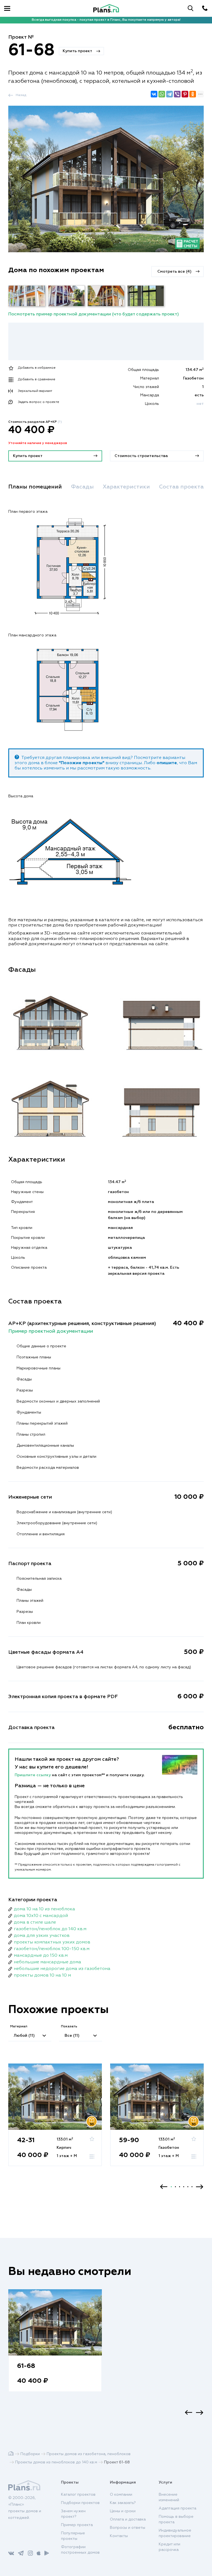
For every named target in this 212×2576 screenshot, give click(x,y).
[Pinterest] (185, 94)
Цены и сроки (123, 2511)
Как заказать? (123, 2503)
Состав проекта (181, 487)
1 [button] (171, 2187)
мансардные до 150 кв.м (41, 1956)
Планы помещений (35, 487)
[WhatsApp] (162, 94)
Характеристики (126, 487)
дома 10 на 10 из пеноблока (44, 1909)
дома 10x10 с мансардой (41, 1916)
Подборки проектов (80, 2503)
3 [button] (180, 2187)
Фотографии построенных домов (80, 2550)
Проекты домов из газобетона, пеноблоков (89, 2454)
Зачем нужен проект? (73, 2514)
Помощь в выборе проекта (176, 2519)
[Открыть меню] (7, 8)
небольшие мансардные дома (47, 1962)
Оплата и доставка (128, 2519)
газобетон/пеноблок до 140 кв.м (50, 1929)
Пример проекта (77, 2525)
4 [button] (184, 2187)
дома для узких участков (42, 1936)
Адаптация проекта (177, 2508)
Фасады (82, 487)
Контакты (119, 2536)
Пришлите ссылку (33, 1775)
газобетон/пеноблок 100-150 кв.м (52, 1949)
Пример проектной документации (51, 1331)
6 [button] (192, 2187)
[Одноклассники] (193, 94)
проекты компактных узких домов (52, 1942)
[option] (55, 2120)
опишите (167, 763)
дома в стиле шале (35, 1922)
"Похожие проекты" (82, 763)
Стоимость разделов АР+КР (35, 422)
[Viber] (177, 94)
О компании (121, 2495)
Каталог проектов (78, 2495)
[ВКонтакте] (154, 94)
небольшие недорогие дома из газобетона (62, 1969)
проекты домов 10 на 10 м (42, 1975)
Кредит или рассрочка (169, 2547)
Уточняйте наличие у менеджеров (38, 443)
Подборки (30, 2454)
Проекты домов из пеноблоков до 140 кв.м (56, 2462)
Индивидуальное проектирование (175, 2533)
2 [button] (175, 2187)
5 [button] (188, 2187)
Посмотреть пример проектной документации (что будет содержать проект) (94, 314)
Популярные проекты (73, 2536)
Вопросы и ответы (128, 2528)
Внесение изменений (169, 2497)
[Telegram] (169, 94)
